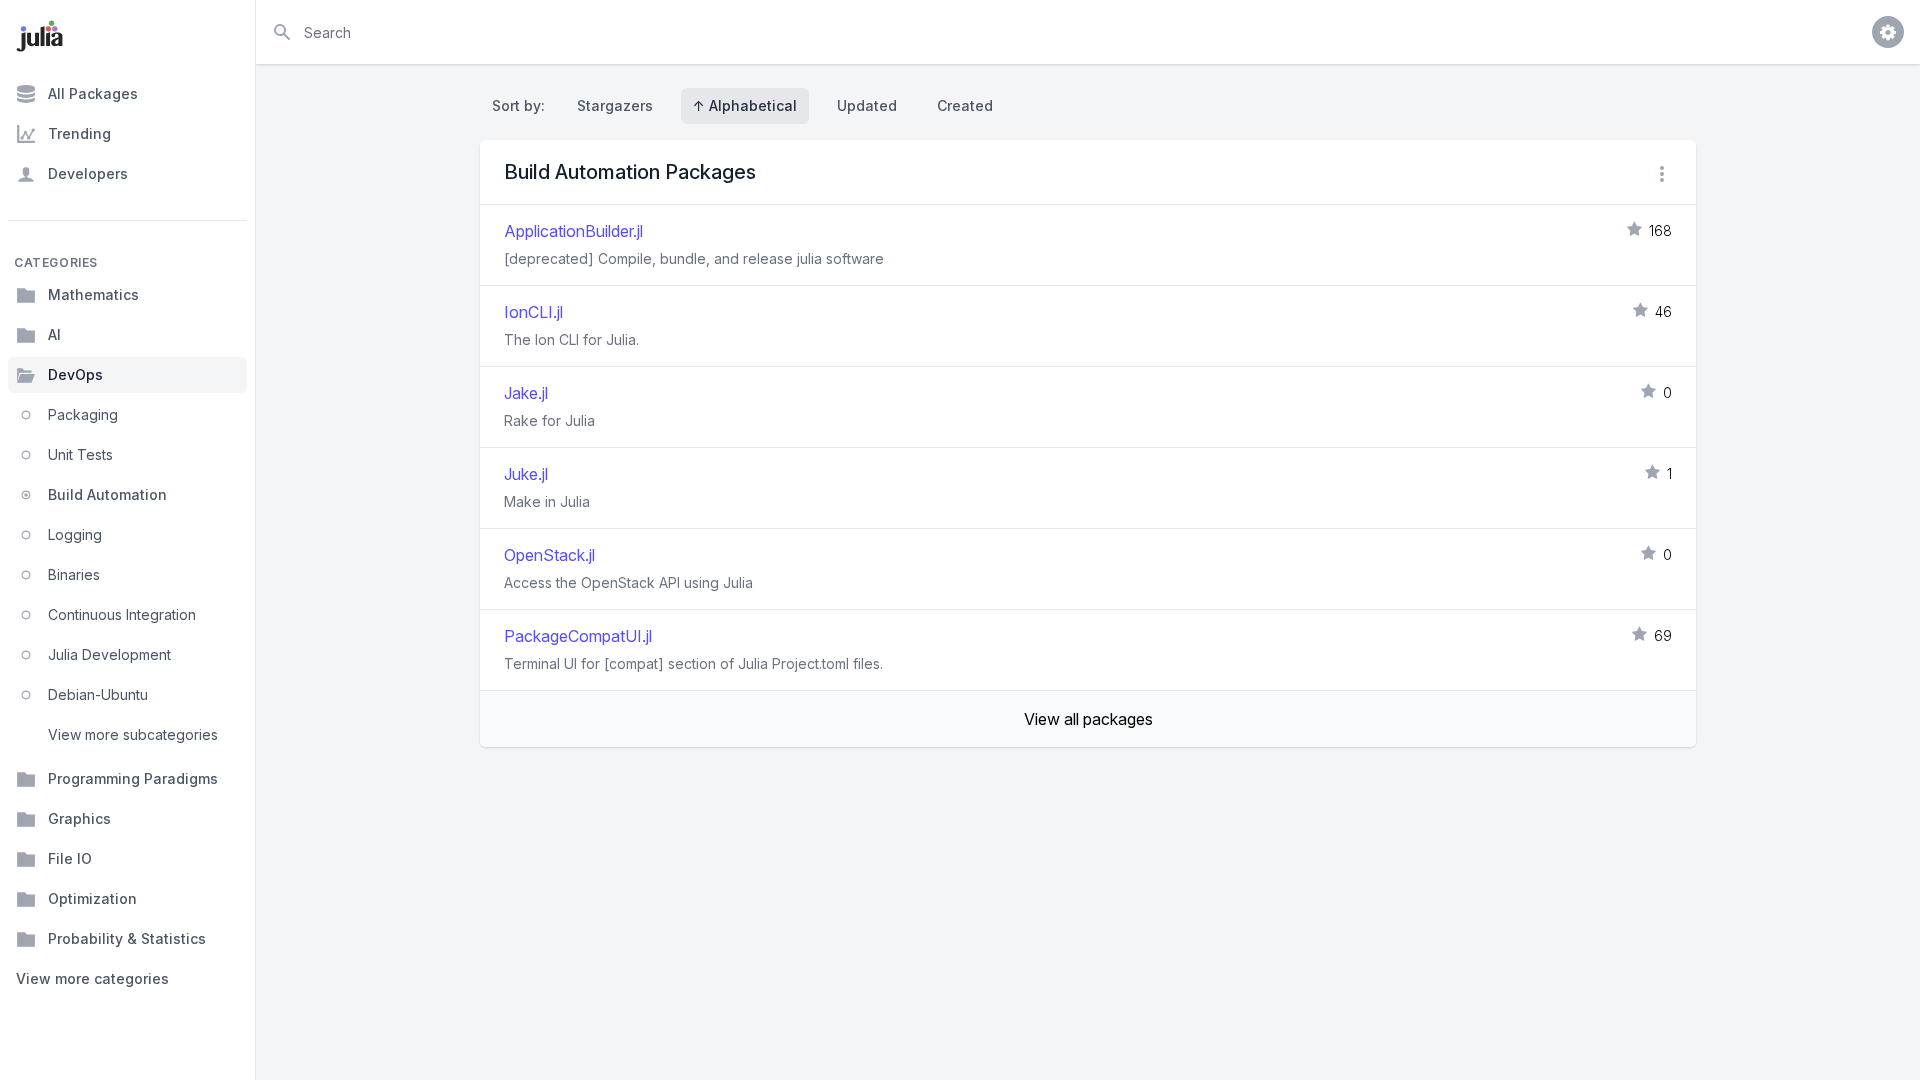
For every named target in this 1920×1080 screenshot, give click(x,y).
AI (54, 334)
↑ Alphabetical (745, 105)
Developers (88, 173)
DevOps (75, 374)
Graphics (79, 818)
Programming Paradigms (133, 778)
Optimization (92, 898)
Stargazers (615, 105)
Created (965, 105)
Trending (79, 133)
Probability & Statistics (127, 938)
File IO (70, 858)
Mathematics (93, 294)
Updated (867, 105)
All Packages (93, 93)
